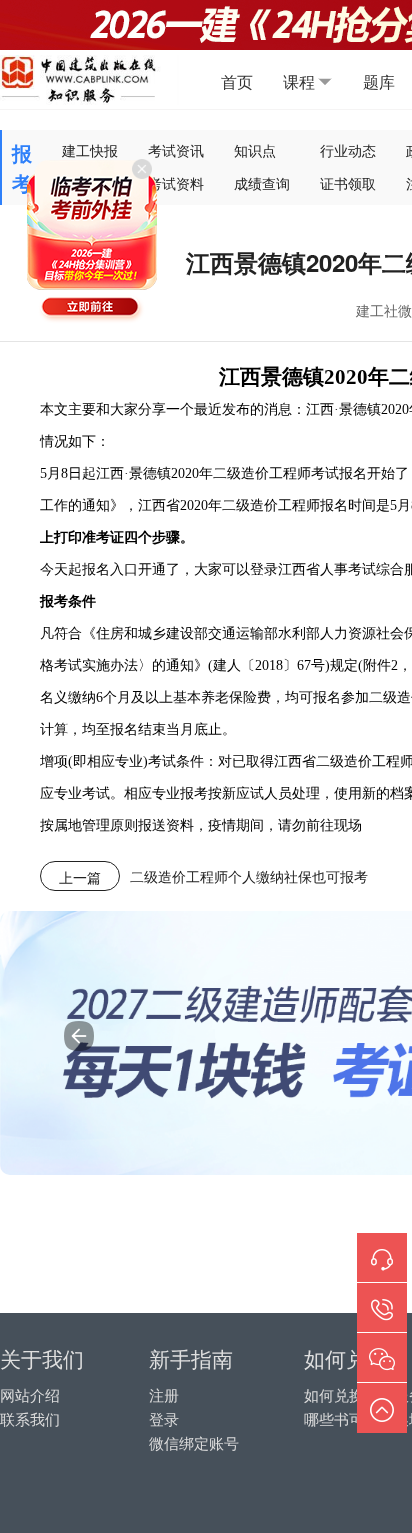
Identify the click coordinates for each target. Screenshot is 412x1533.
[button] (79, 1036)
